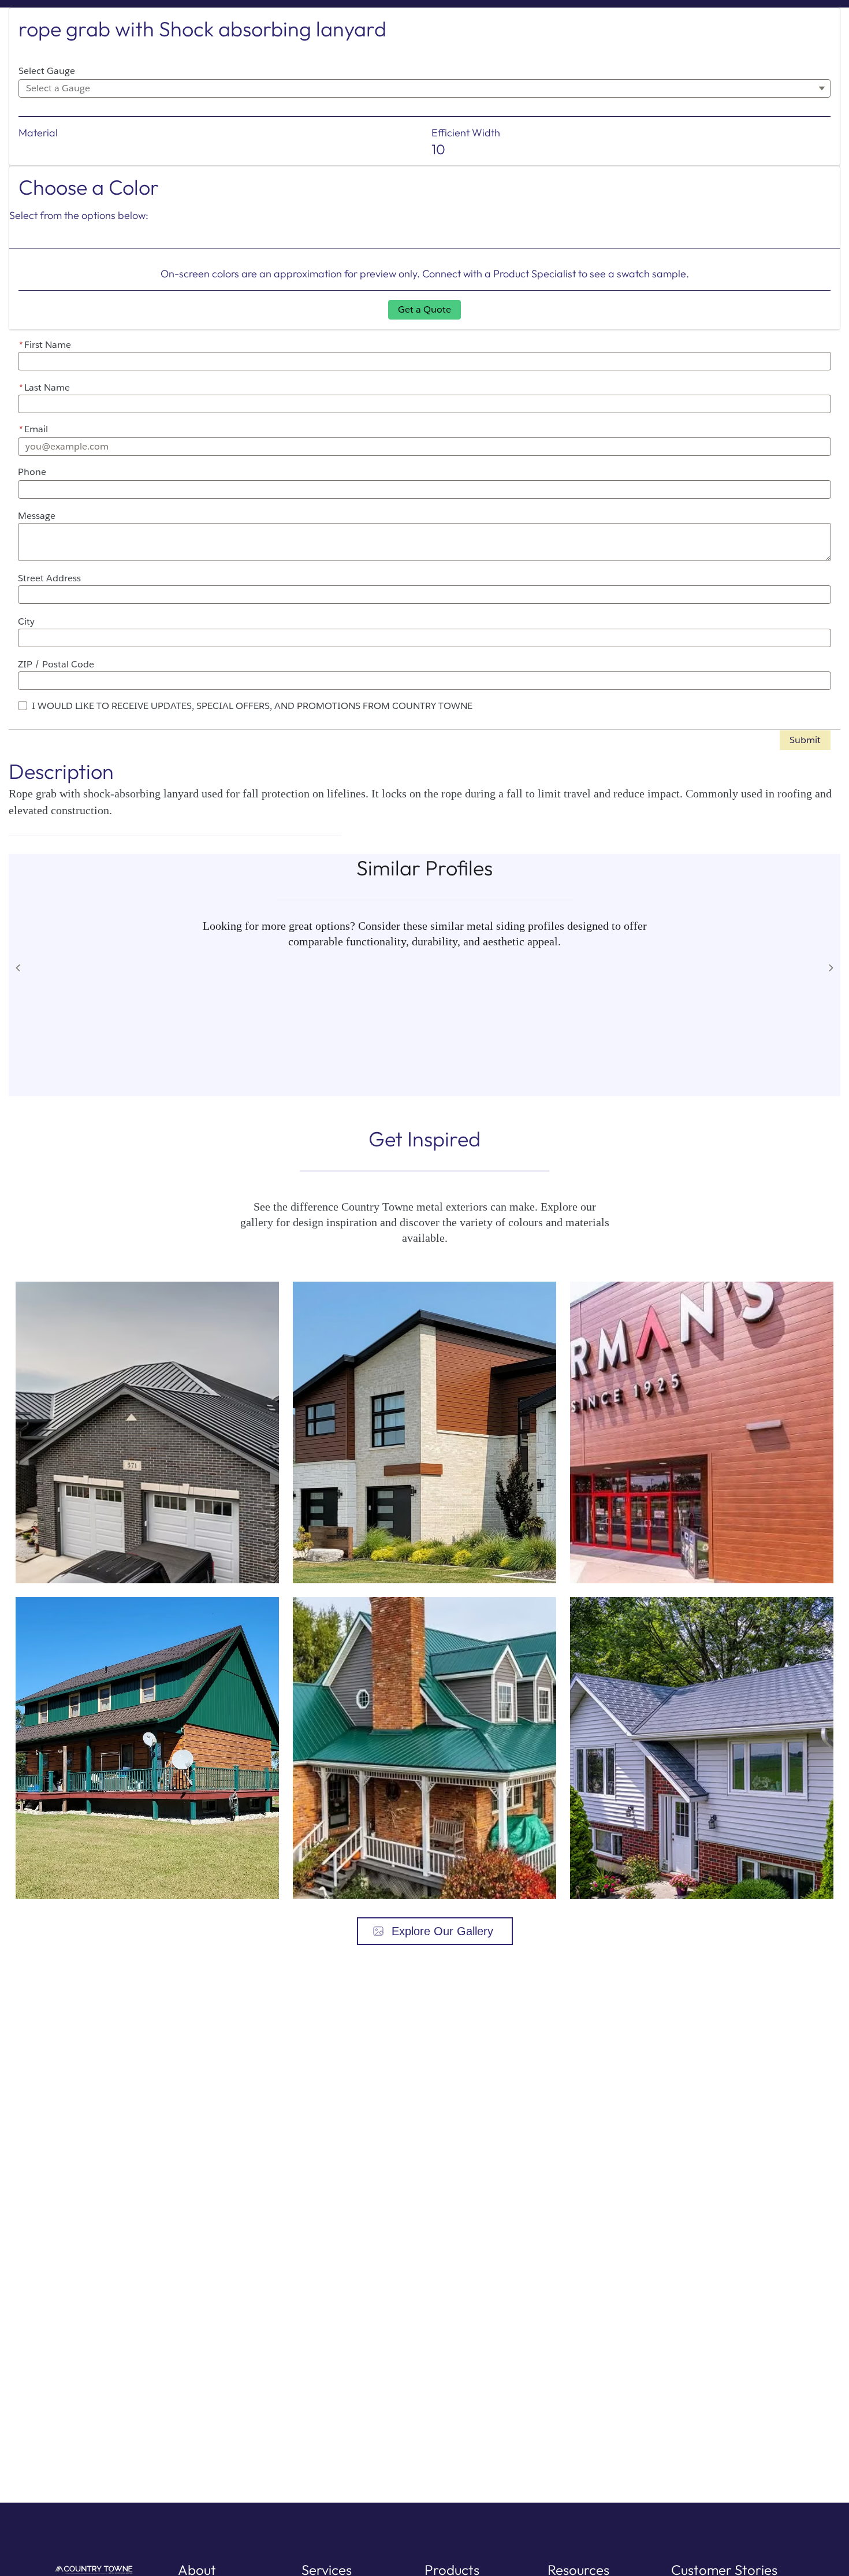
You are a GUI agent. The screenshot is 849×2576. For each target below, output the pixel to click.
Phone (32, 472)
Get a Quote (425, 309)
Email (33, 429)
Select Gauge (47, 71)
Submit (805, 740)
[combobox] (425, 88)
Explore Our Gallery (442, 1931)
